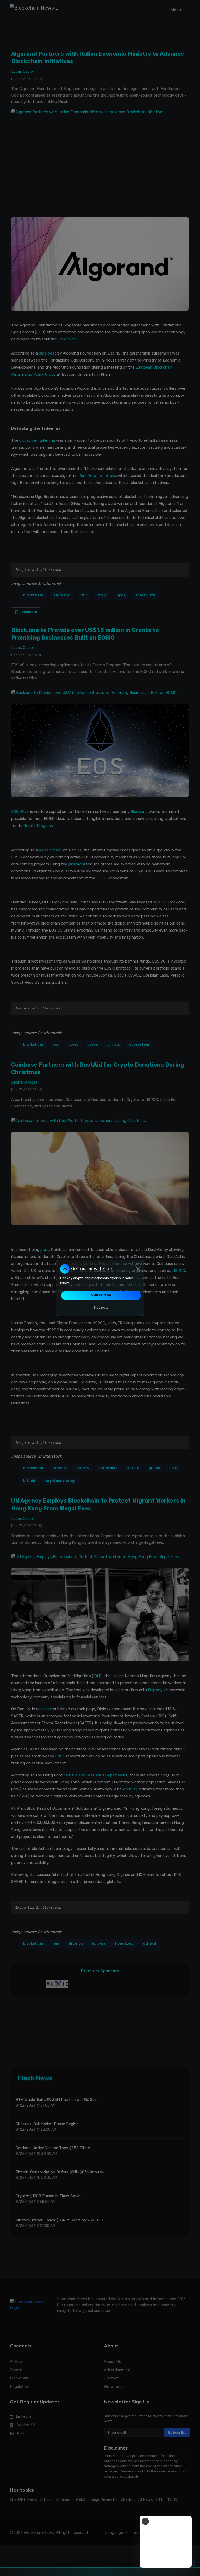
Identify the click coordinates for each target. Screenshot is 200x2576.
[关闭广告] (145, 2521)
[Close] (138, 1269)
